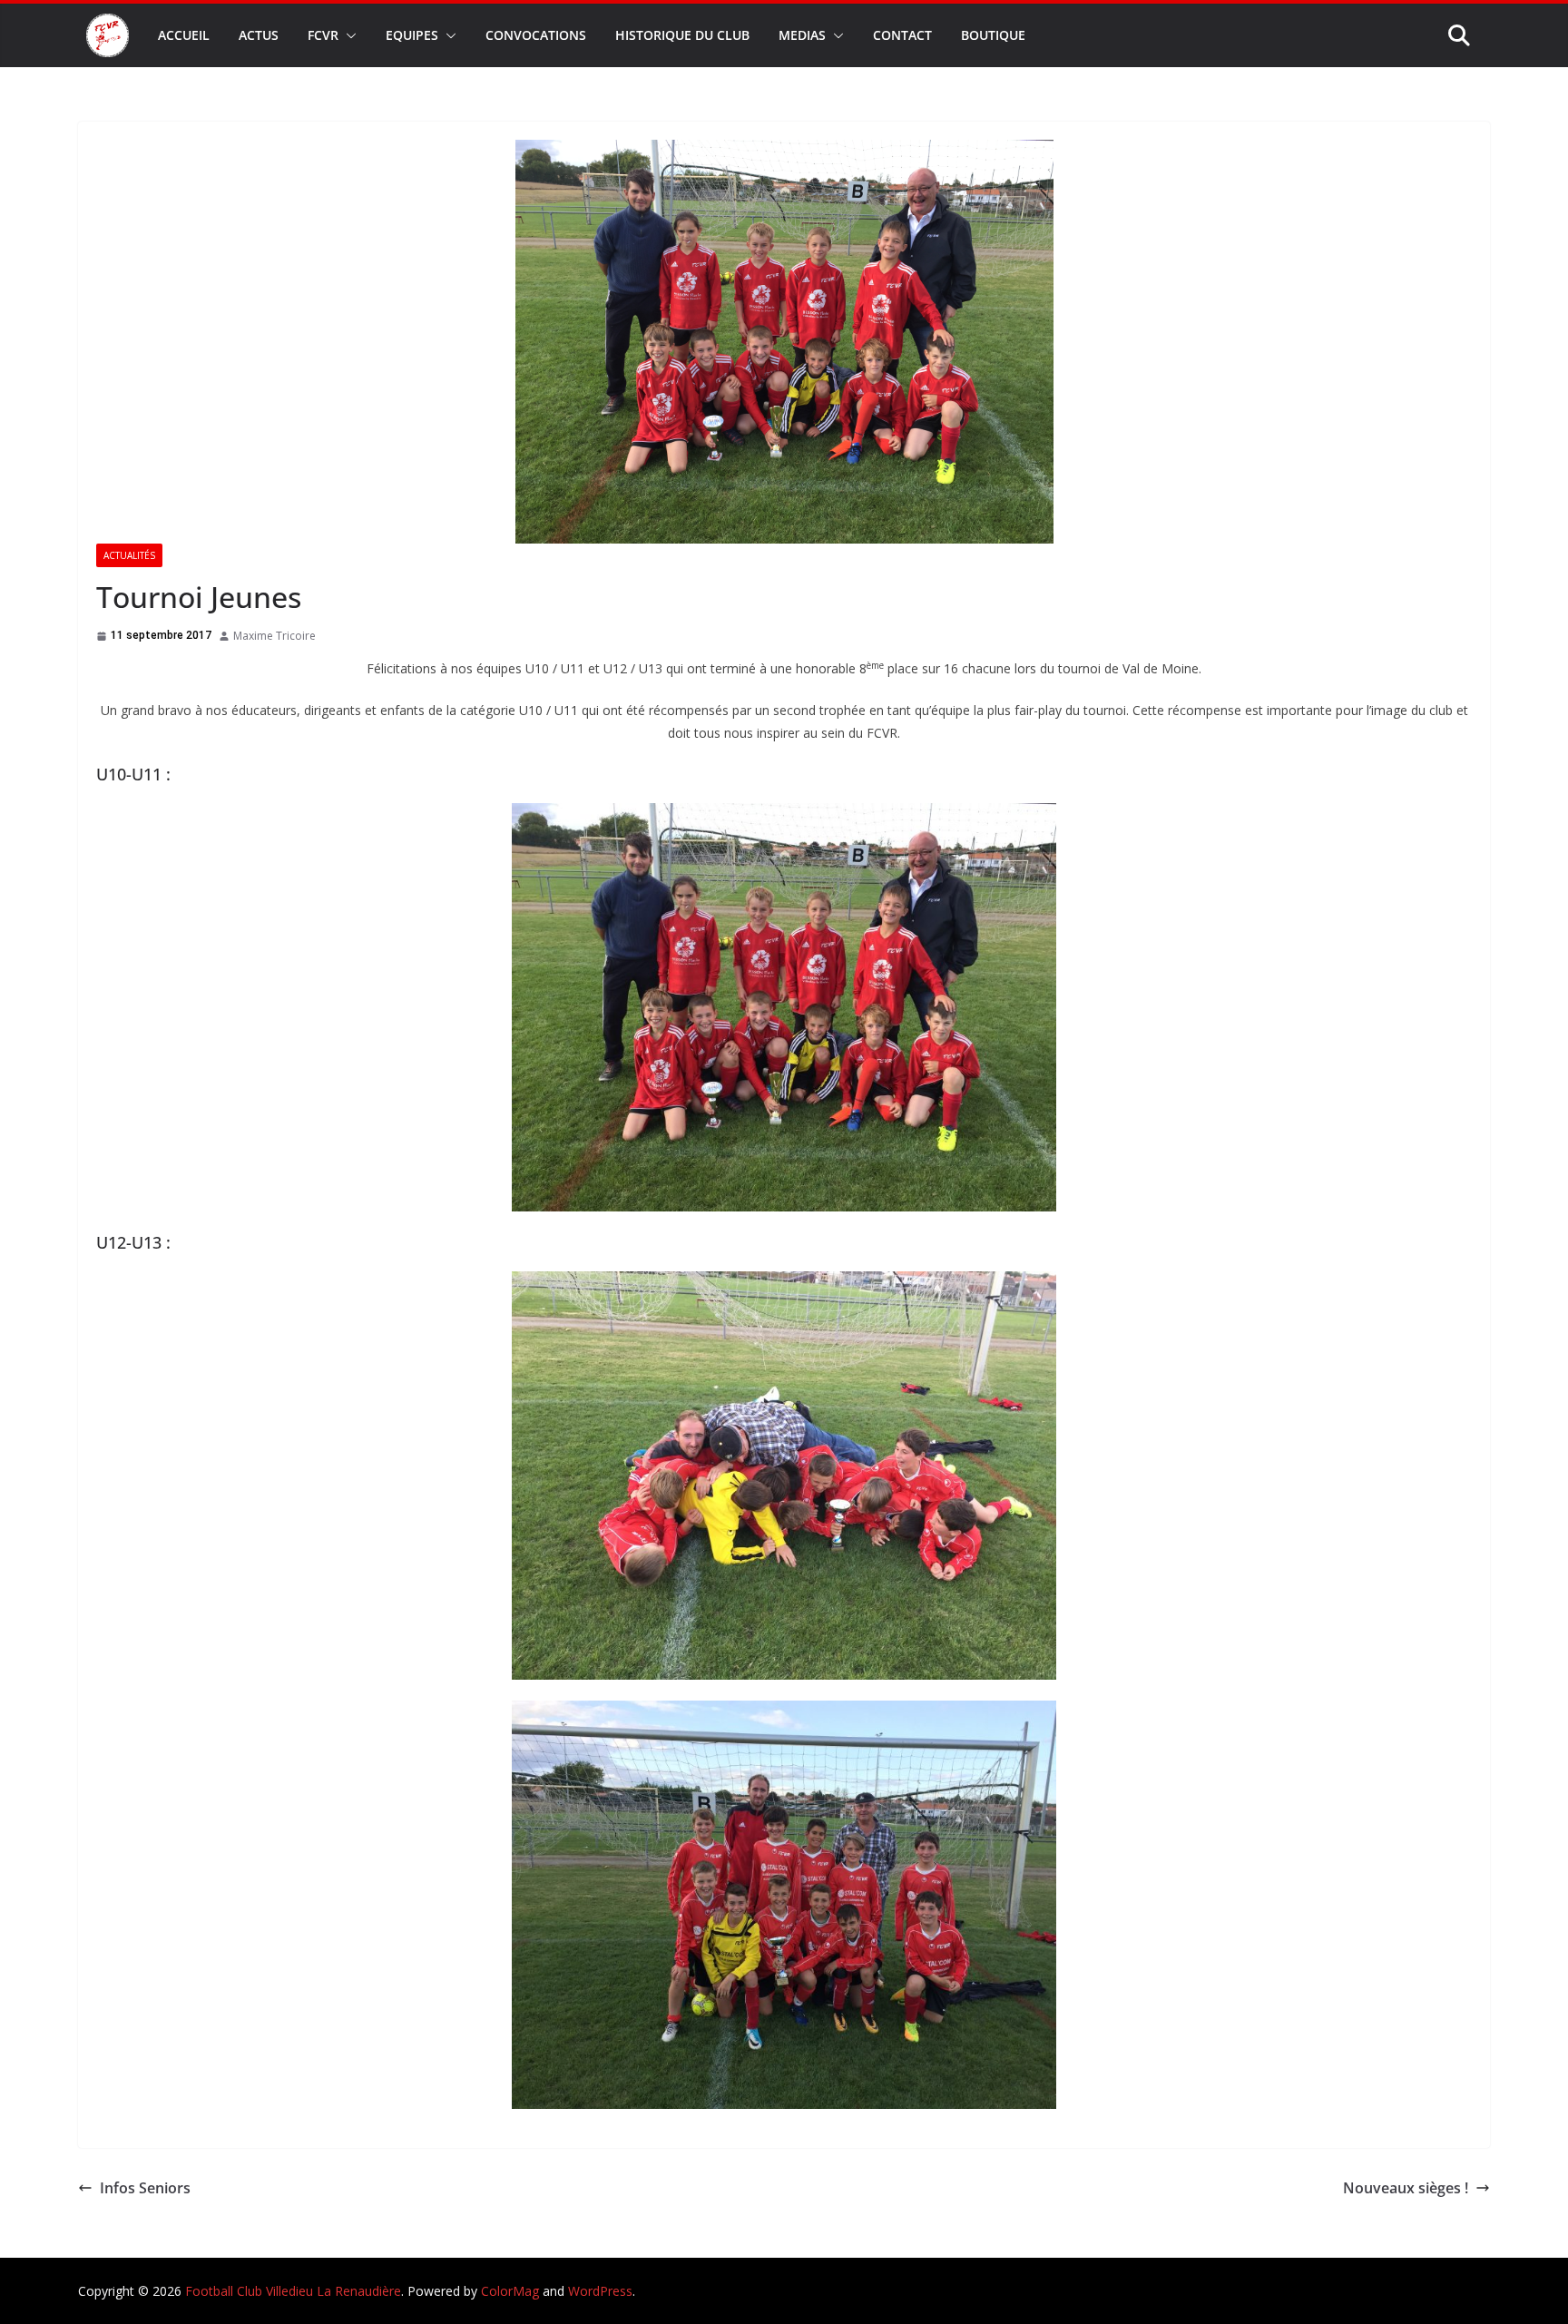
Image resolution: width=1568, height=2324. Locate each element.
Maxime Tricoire (274, 636)
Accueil (184, 35)
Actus (259, 35)
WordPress (600, 2291)
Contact (902, 35)
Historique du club (682, 35)
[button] (348, 35)
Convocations (536, 35)
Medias (802, 35)
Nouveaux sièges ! (1406, 2188)
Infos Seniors (145, 2188)
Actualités (129, 555)
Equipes (412, 35)
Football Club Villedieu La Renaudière (293, 2291)
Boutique (993, 35)
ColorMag (510, 2291)
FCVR (323, 35)
